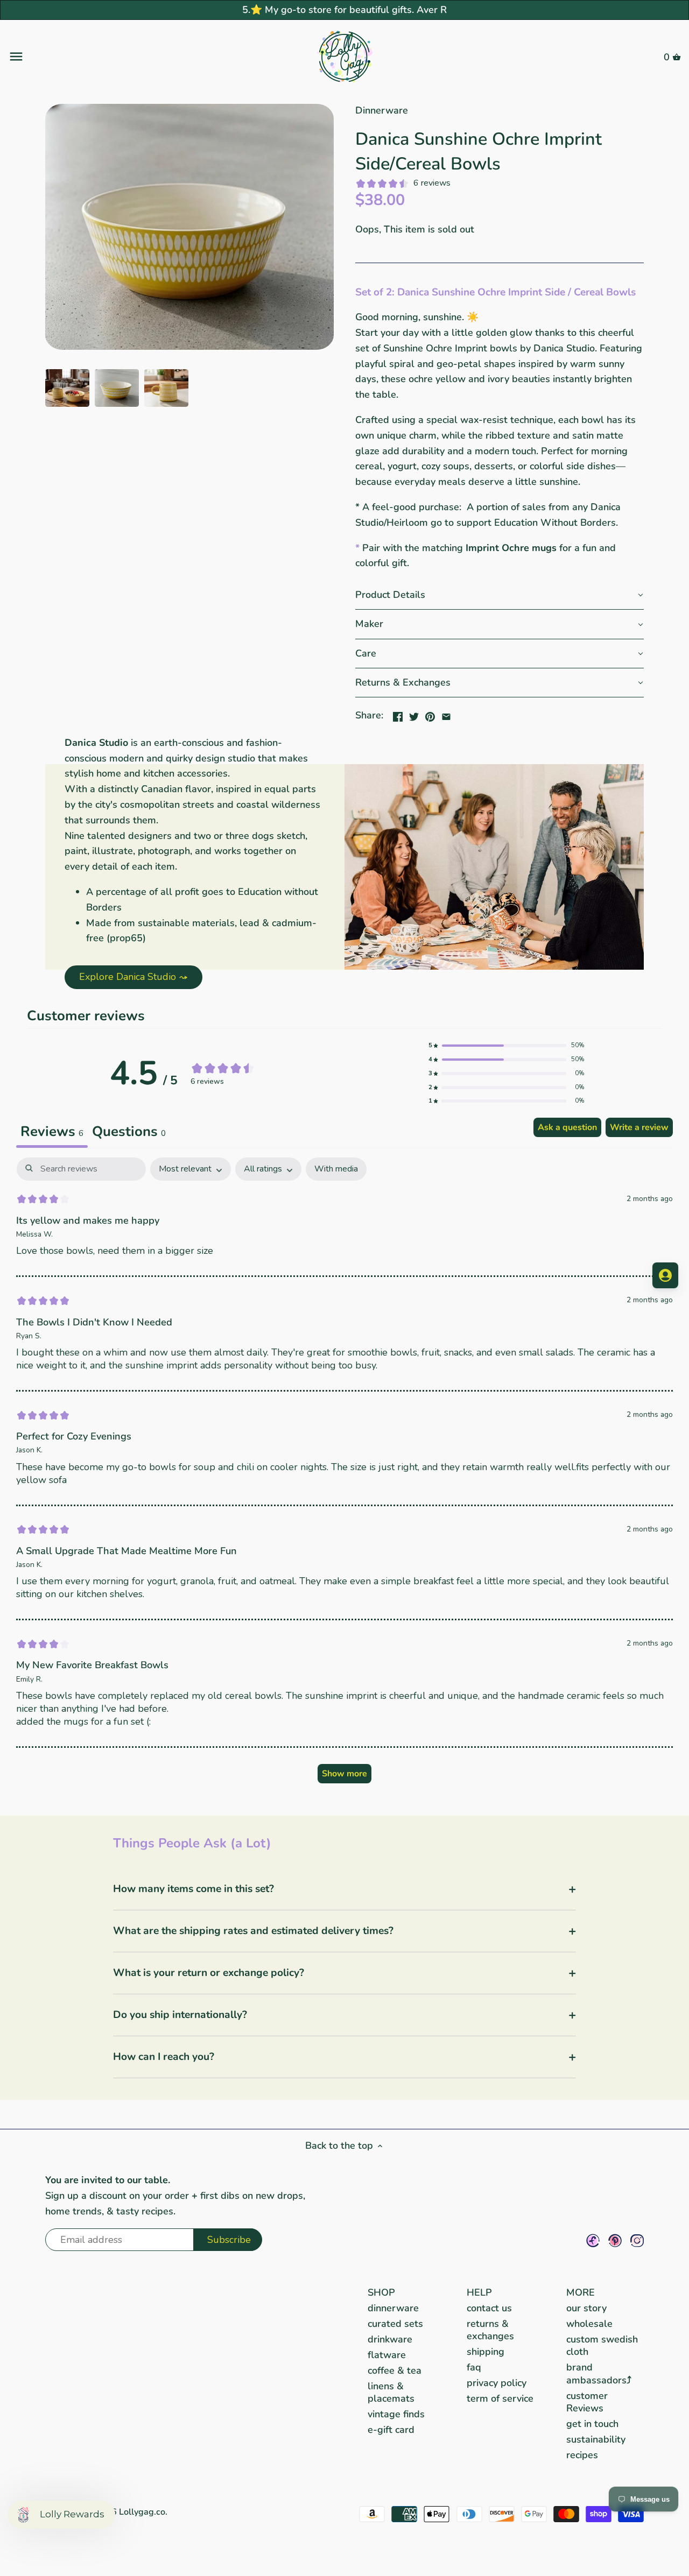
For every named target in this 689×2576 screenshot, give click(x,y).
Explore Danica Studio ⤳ (133, 977)
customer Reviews (587, 2402)
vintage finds (396, 2414)
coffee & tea (395, 2370)
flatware (387, 2355)
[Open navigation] (120, 57)
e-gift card (391, 2430)
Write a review (639, 1127)
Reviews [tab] (52, 1131)
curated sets (395, 2324)
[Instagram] (637, 2240)
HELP (479, 2292)
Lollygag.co (142, 2512)
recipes (582, 2455)
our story (586, 2308)
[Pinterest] (615, 2240)
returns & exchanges (490, 2330)
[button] (500, 595)
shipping (486, 2352)
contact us (489, 2308)
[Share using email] (446, 714)
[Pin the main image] (430, 714)
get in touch (592, 2424)
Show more (344, 1774)
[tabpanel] (344, 1476)
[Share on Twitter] (414, 714)
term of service (500, 2398)
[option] (67, 388)
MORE (581, 2292)
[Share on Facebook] (398, 714)
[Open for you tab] (665, 1275)
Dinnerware (382, 110)
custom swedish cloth (602, 2345)
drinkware (390, 2339)
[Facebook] (593, 2240)
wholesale (589, 2324)
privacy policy (497, 2383)
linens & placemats (391, 2392)
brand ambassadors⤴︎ (599, 2373)
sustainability (596, 2439)
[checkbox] (336, 1169)
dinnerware (393, 2308)
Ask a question (567, 1127)
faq (474, 2367)
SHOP (381, 2292)
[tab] (129, 1133)
